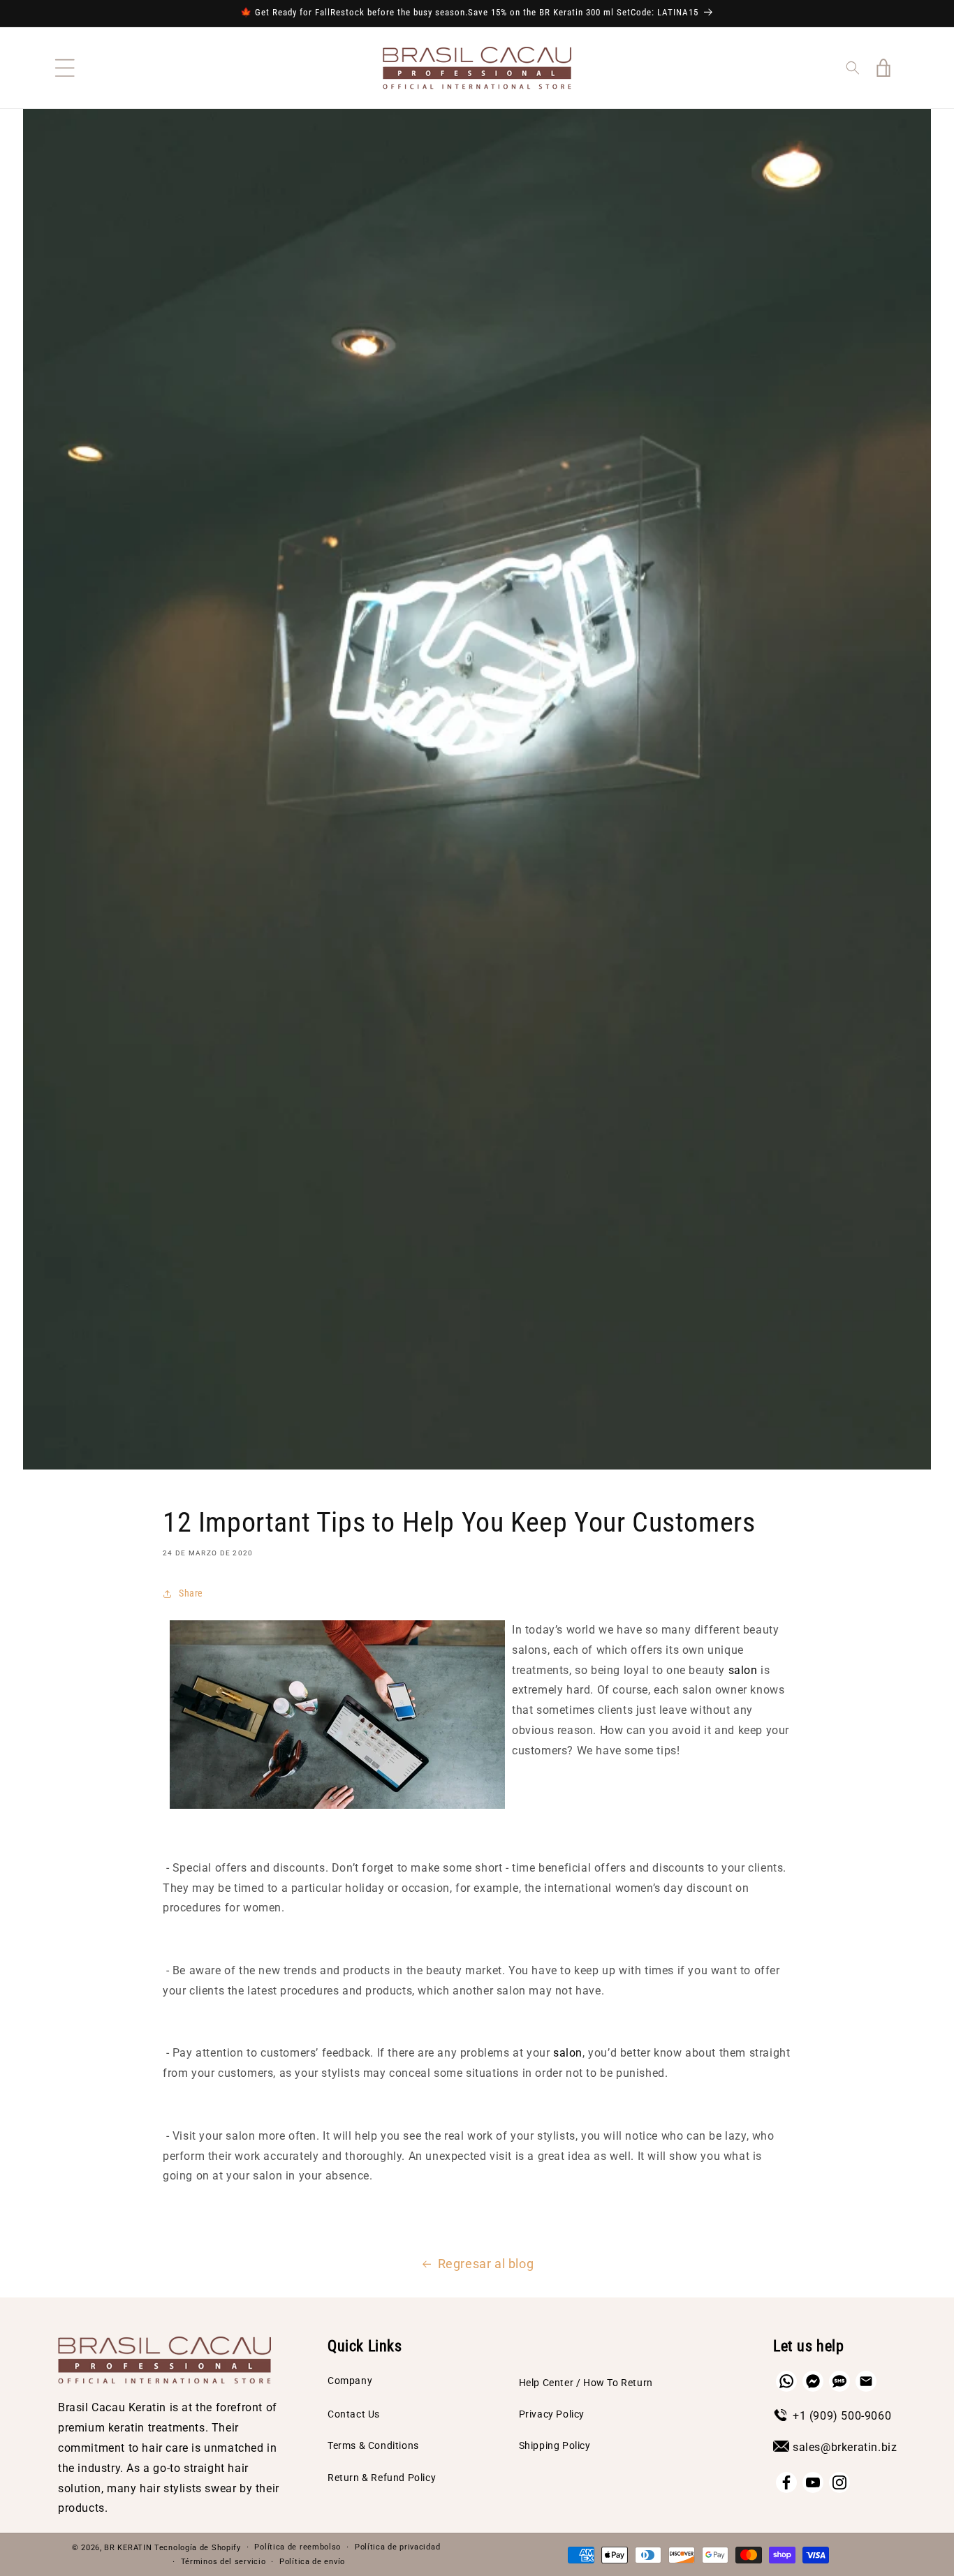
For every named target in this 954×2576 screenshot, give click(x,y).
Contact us (354, 2414)
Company (350, 2381)
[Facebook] (786, 2482)
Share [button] (191, 1593)
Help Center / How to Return (586, 2383)
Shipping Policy (555, 2445)
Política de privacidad (397, 2547)
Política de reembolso (298, 2547)
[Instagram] (839, 2482)
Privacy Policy (552, 2414)
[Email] (866, 2381)
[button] (65, 68)
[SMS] (839, 2381)
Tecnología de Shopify (198, 2548)
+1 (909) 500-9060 (842, 2416)
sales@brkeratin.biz (845, 2447)
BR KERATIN (128, 2548)
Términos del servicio (223, 2562)
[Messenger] (813, 2381)
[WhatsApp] (786, 2381)
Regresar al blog (486, 2264)
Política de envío (312, 2562)
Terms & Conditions (373, 2445)
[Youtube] (813, 2482)
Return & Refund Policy (382, 2478)
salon (743, 1670)
